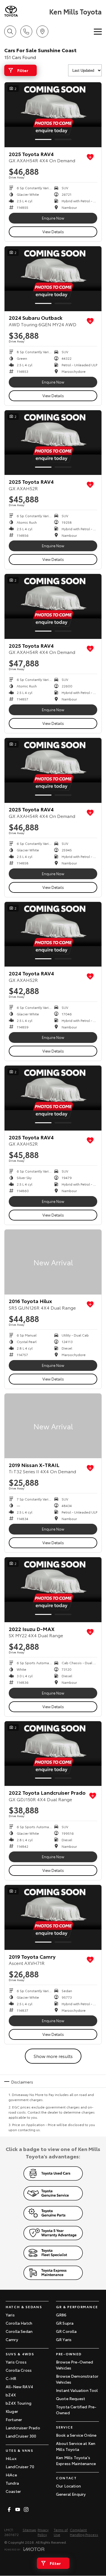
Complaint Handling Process (84, 2532)
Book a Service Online (76, 2435)
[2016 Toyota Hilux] (53, 1262)
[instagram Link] (26, 2509)
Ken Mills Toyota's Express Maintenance (76, 2460)
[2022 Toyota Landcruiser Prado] (53, 1754)
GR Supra (65, 2323)
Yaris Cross (16, 2362)
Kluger (12, 2411)
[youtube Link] (18, 2509)
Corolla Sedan (19, 2331)
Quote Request (71, 2398)
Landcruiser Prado (23, 2428)
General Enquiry (71, 2494)
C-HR (11, 2378)
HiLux (11, 2458)
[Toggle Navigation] (98, 31)
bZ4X (11, 2395)
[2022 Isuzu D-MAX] (53, 1590)
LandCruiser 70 (20, 2466)
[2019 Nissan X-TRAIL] (53, 1426)
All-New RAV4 (19, 2386)
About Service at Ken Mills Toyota (76, 2446)
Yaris (10, 2315)
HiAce (11, 2475)
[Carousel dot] (43, 139)
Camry (12, 2339)
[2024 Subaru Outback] (53, 279)
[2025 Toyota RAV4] (53, 115)
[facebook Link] (9, 2509)
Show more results (53, 2056)
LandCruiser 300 (21, 2436)
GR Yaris (64, 2339)
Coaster (13, 2491)
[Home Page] (26, 11)
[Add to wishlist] (90, 157)
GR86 (61, 2315)
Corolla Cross (19, 2370)
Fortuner (14, 2419)
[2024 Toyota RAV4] (53, 934)
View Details (53, 231)
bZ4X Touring (19, 2403)
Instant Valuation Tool (77, 2390)
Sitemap (29, 2530)
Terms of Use (61, 2532)
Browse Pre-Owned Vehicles (75, 2365)
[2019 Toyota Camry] (53, 1917)
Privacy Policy (43, 2532)
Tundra (12, 2483)
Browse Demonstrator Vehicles (77, 2379)
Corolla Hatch (19, 2323)
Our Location (68, 2486)
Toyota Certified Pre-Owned (76, 2410)
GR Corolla (66, 2331)
